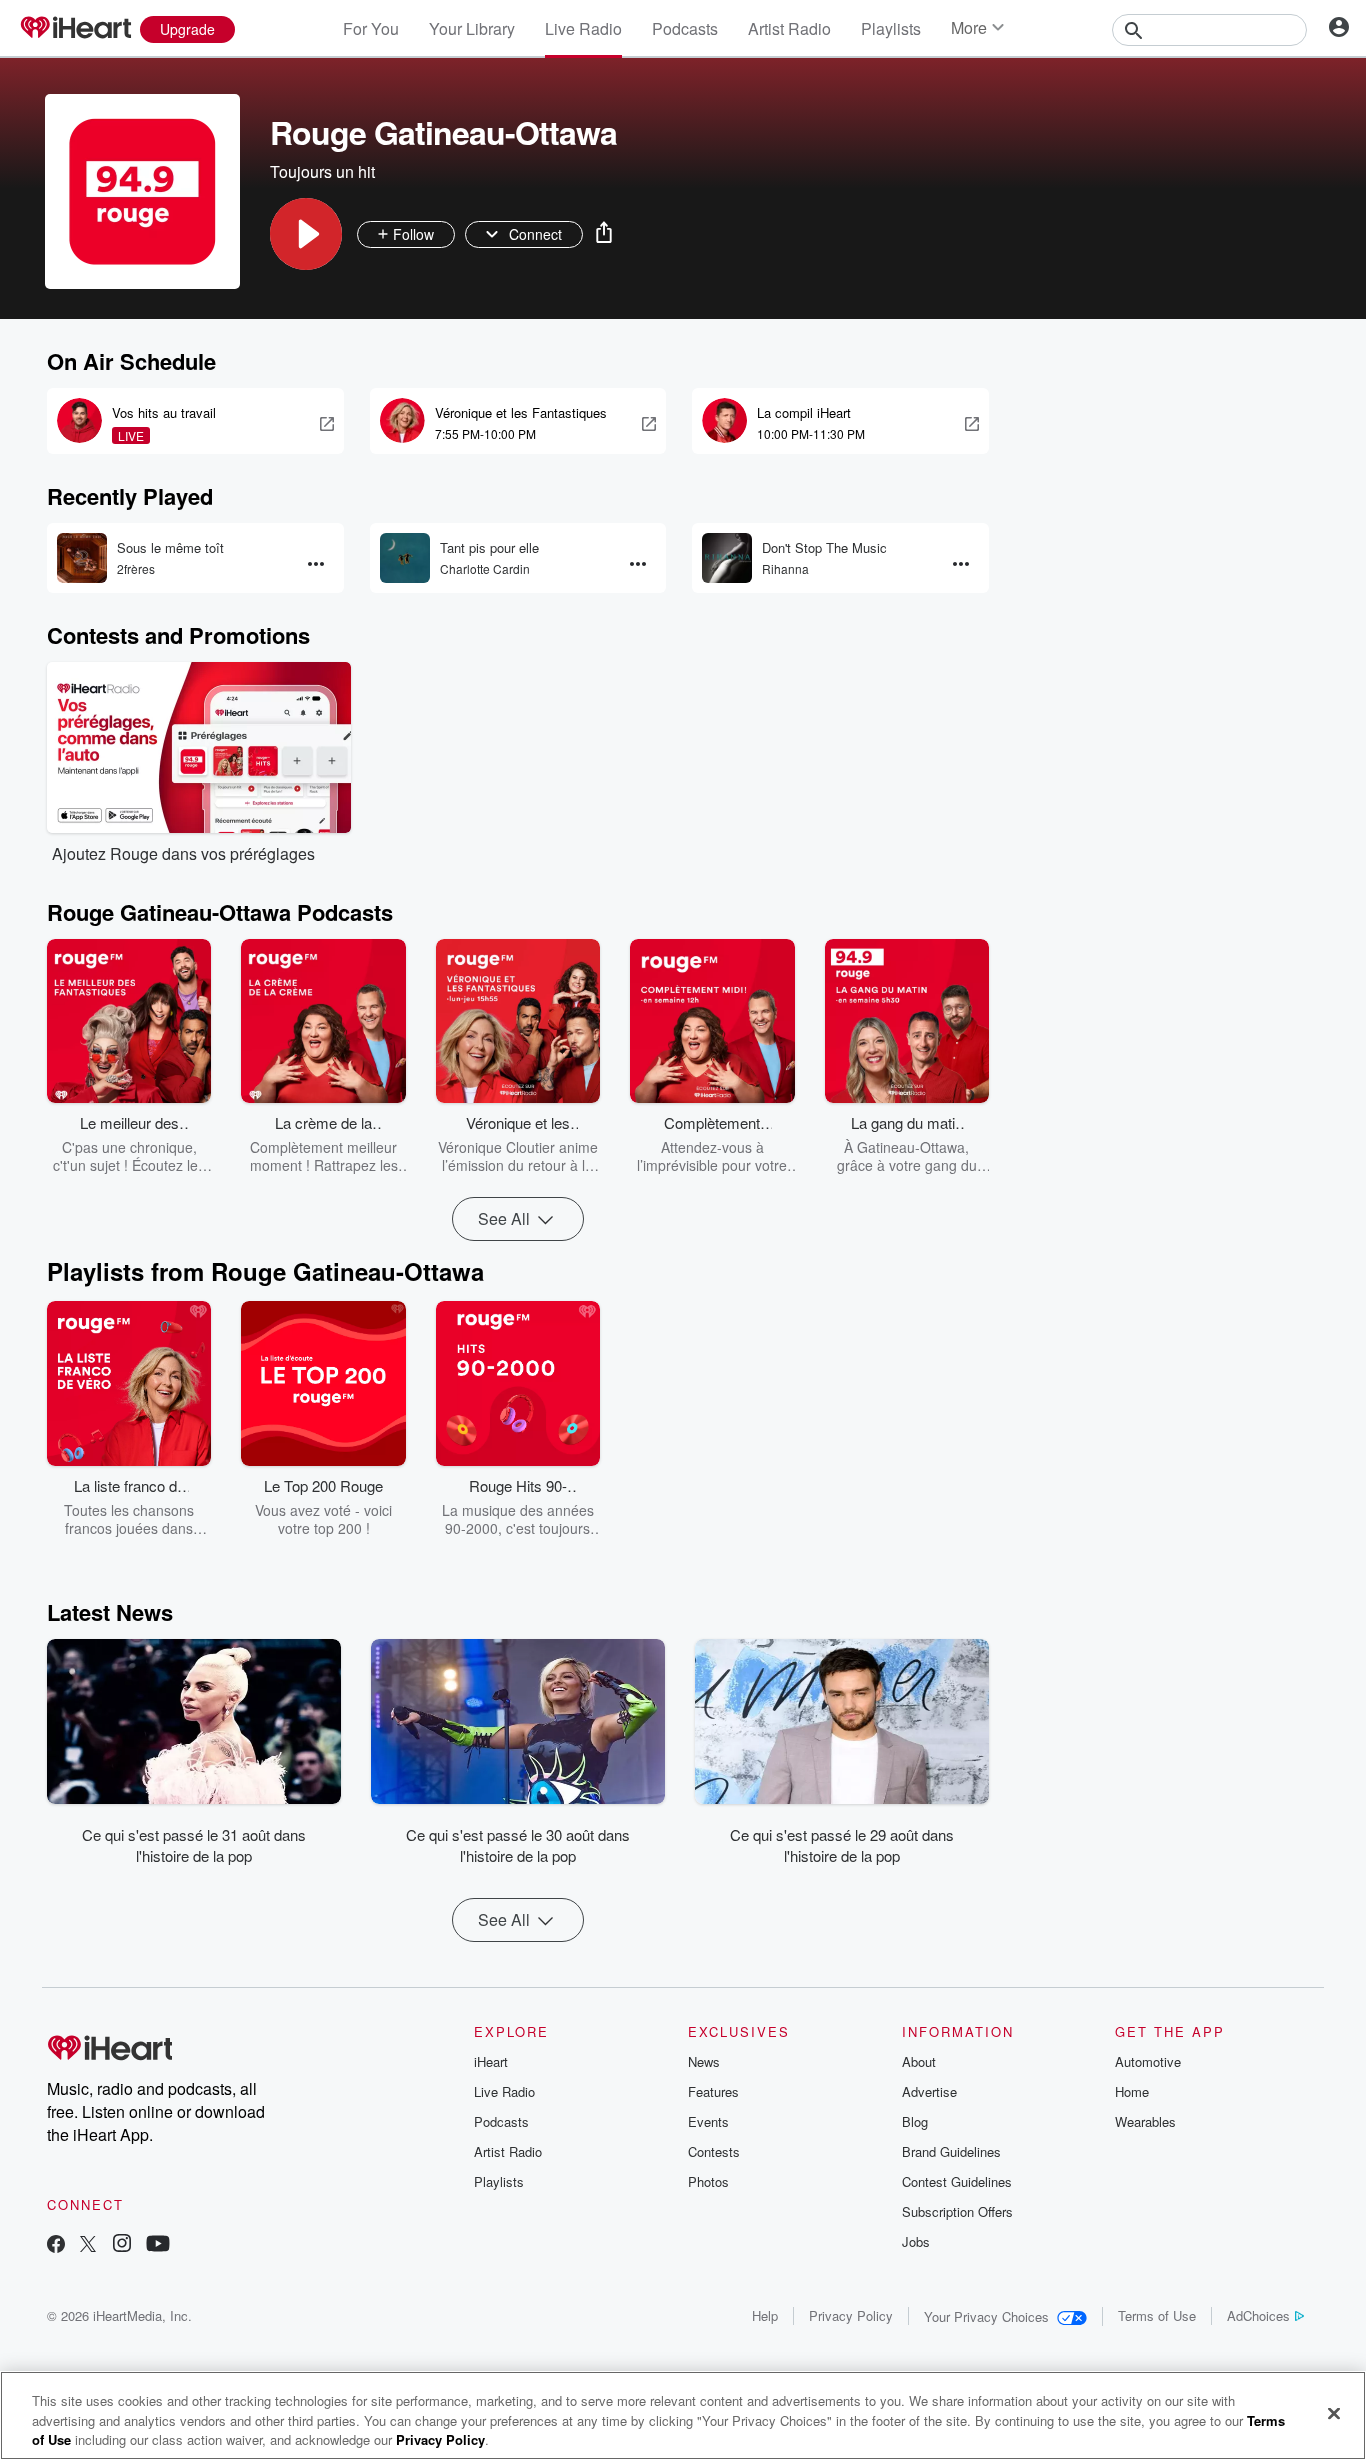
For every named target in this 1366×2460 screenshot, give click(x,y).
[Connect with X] (88, 2245)
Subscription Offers (957, 2211)
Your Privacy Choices (986, 2316)
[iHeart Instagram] (122, 2245)
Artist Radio (789, 28)
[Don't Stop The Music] (727, 558)
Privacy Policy (851, 2315)
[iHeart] (75, 29)
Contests (714, 2151)
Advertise (929, 2091)
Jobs (916, 2241)
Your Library (472, 28)
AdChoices (1258, 2315)
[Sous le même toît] (82, 558)
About (919, 2061)
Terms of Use (1157, 2315)
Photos (708, 2181)
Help (765, 2315)
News (704, 2061)
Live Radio (583, 28)
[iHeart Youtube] (158, 2245)
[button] (306, 234)
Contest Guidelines (957, 2181)
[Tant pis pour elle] (405, 558)
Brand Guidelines (951, 2151)
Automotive (1148, 2061)
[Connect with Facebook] (56, 2245)
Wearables (1145, 2121)
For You (371, 28)
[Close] (1334, 2413)
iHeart (491, 2061)
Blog (915, 2121)
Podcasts (685, 28)
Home (1132, 2091)
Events (708, 2121)
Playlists (891, 28)
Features (713, 2091)
